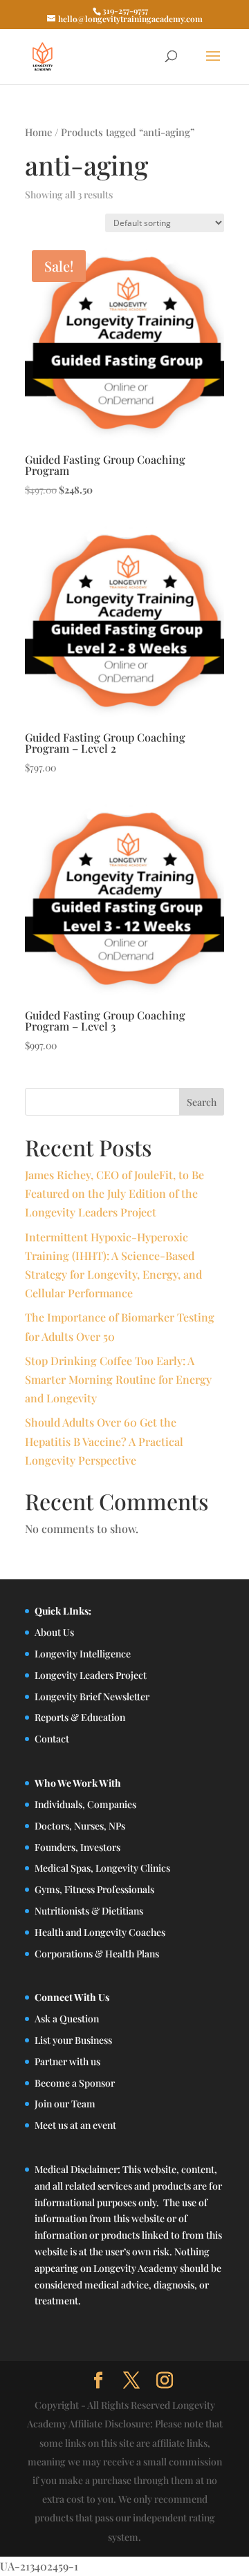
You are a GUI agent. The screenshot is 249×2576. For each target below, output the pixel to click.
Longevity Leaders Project (91, 1675)
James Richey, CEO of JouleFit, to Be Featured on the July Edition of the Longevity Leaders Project (114, 1193)
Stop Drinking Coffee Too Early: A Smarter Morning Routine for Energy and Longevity (118, 1379)
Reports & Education (80, 1717)
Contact (52, 1739)
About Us (54, 1632)
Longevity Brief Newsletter (92, 1696)
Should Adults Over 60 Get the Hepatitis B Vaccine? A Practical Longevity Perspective (104, 1441)
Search (202, 1102)
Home (38, 132)
